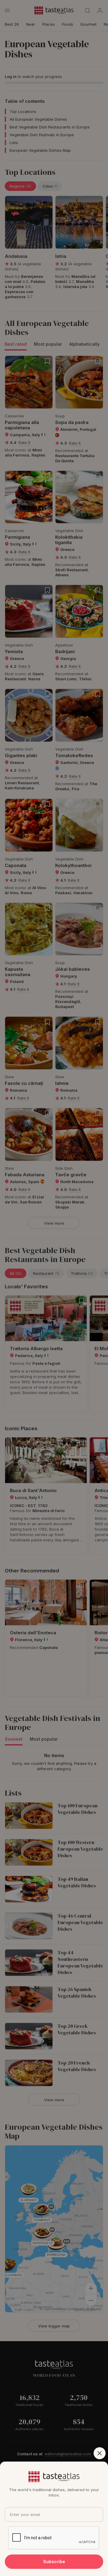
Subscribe (54, 2562)
